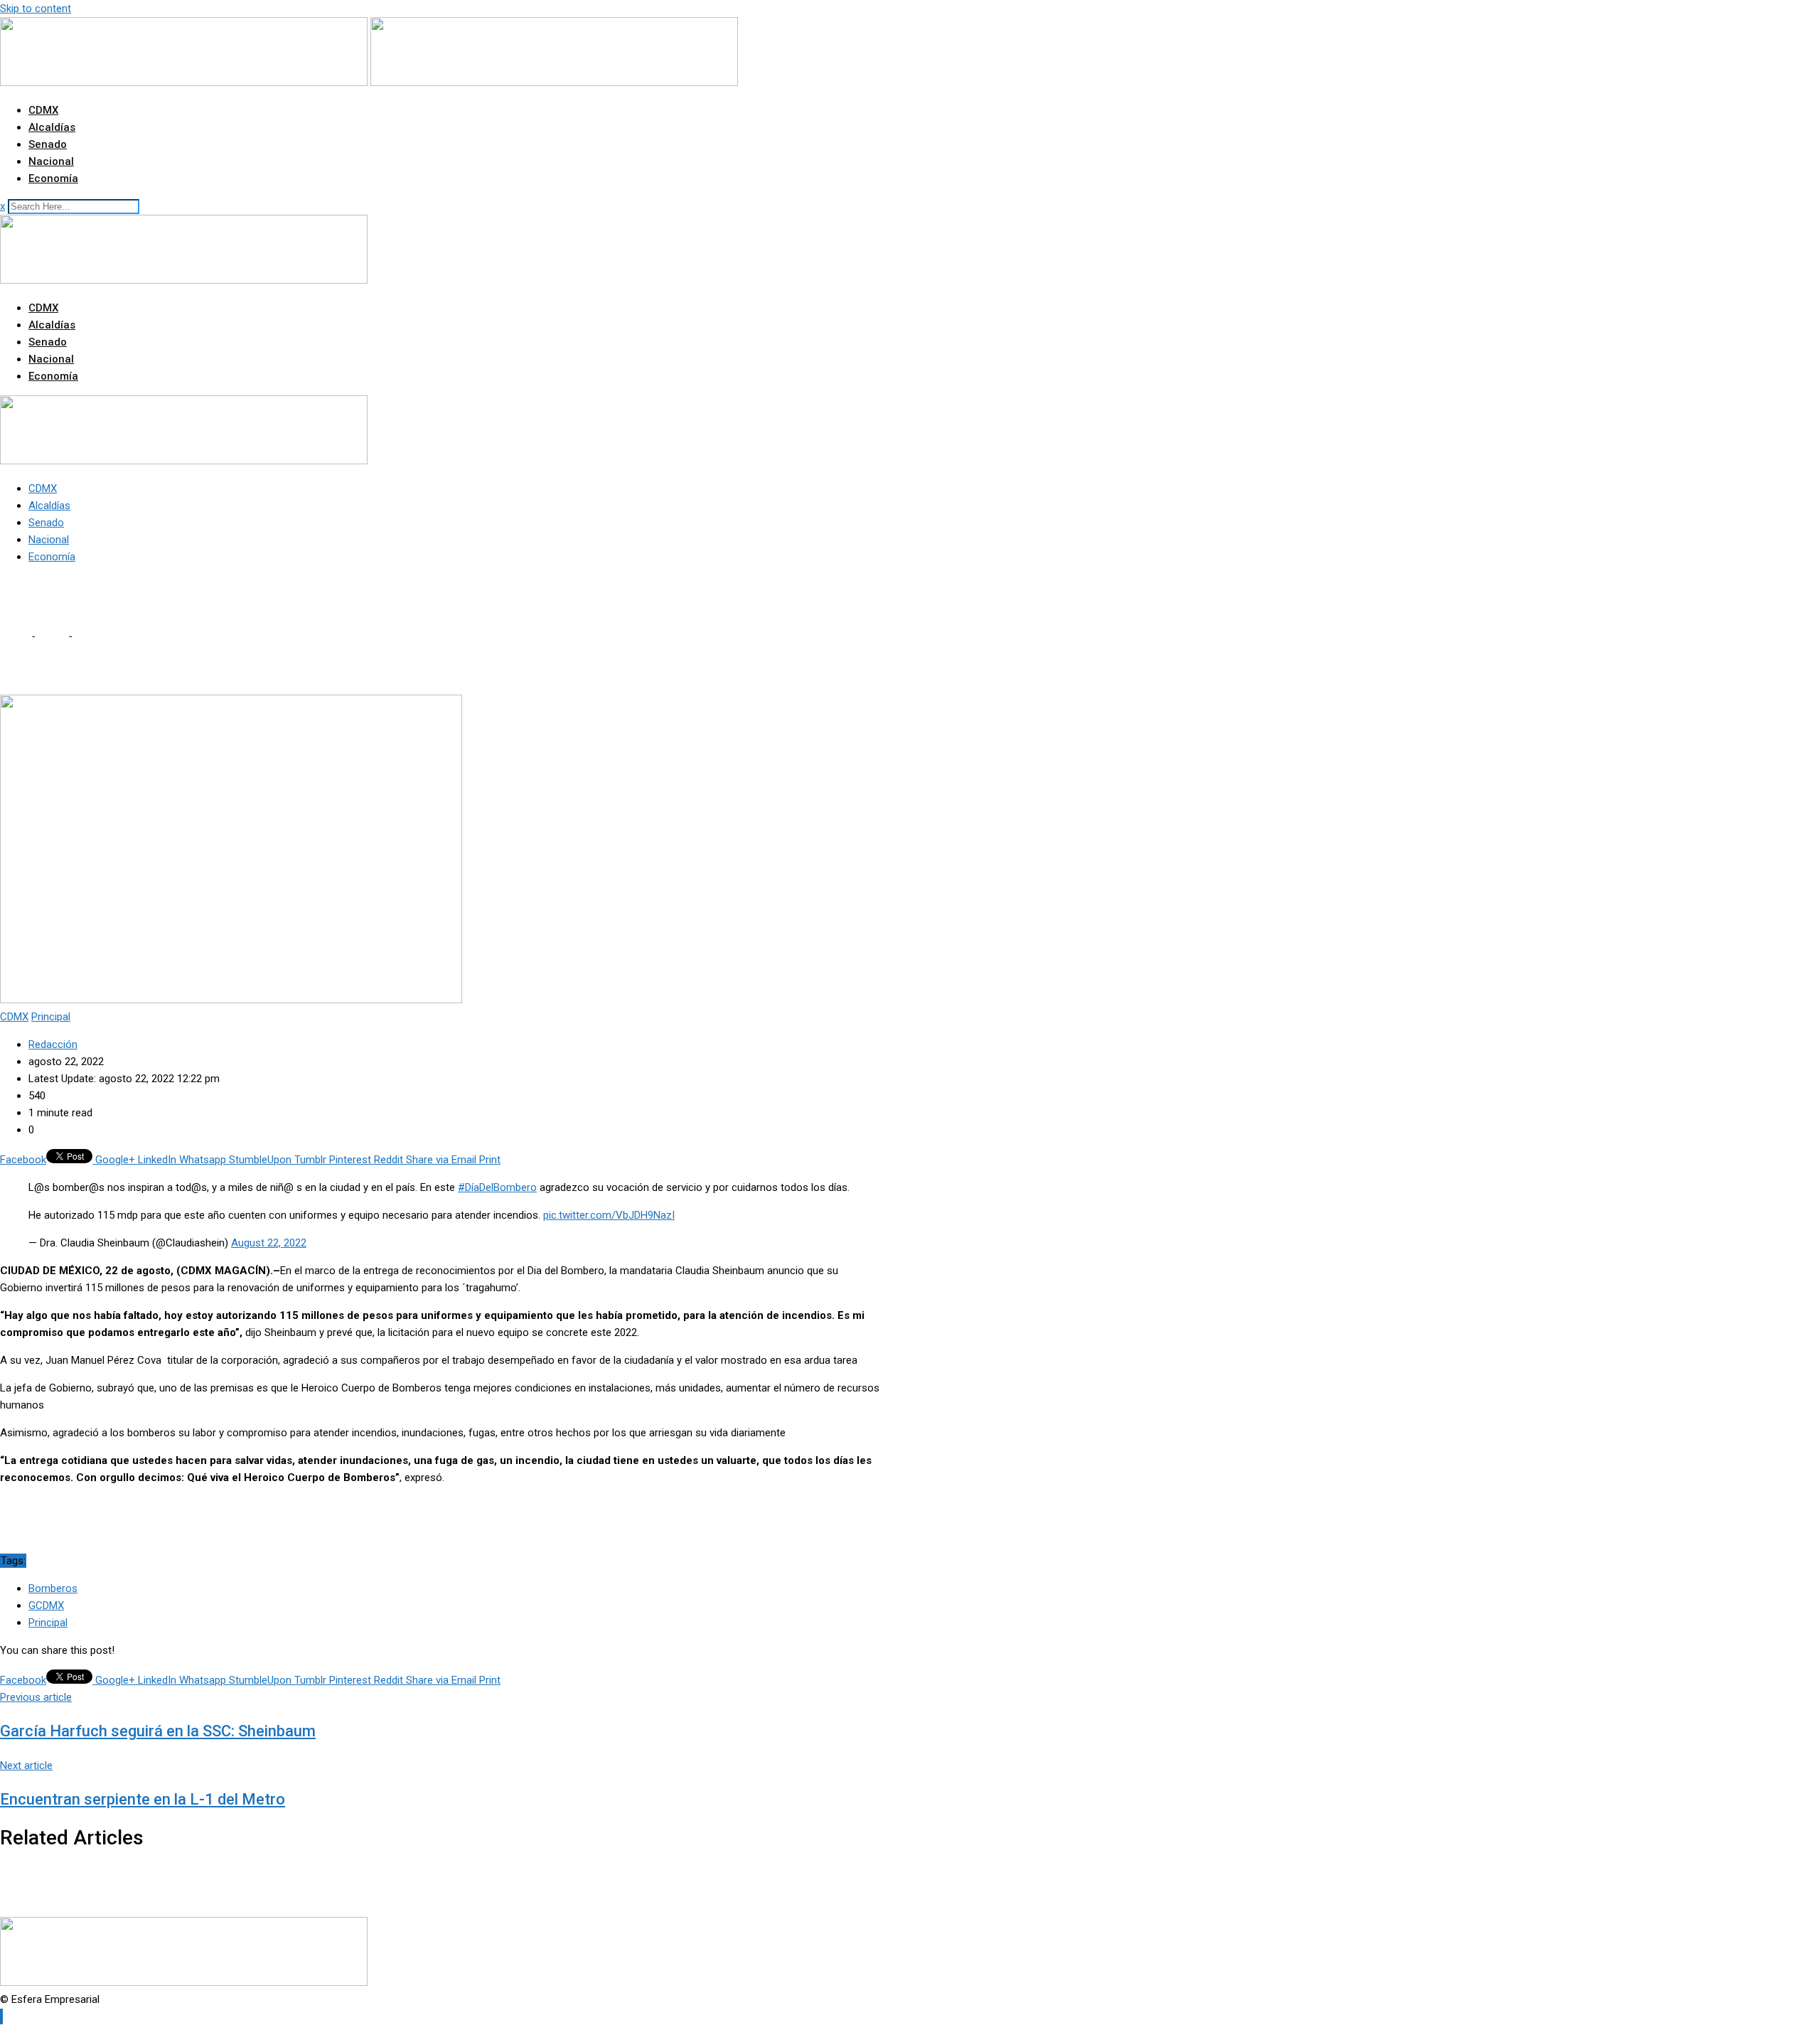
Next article (26, 1765)
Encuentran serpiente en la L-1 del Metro (143, 1799)
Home (14, 636)
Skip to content (36, 9)
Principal (48, 1623)
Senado (48, 144)
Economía (53, 178)
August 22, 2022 (269, 1243)
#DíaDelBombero (497, 1187)
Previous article (36, 1697)
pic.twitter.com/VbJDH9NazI (609, 1215)
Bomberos (53, 1588)
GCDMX (46, 1605)
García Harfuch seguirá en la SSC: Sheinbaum (158, 1731)
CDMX (43, 110)
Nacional (51, 161)
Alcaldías (52, 127)
